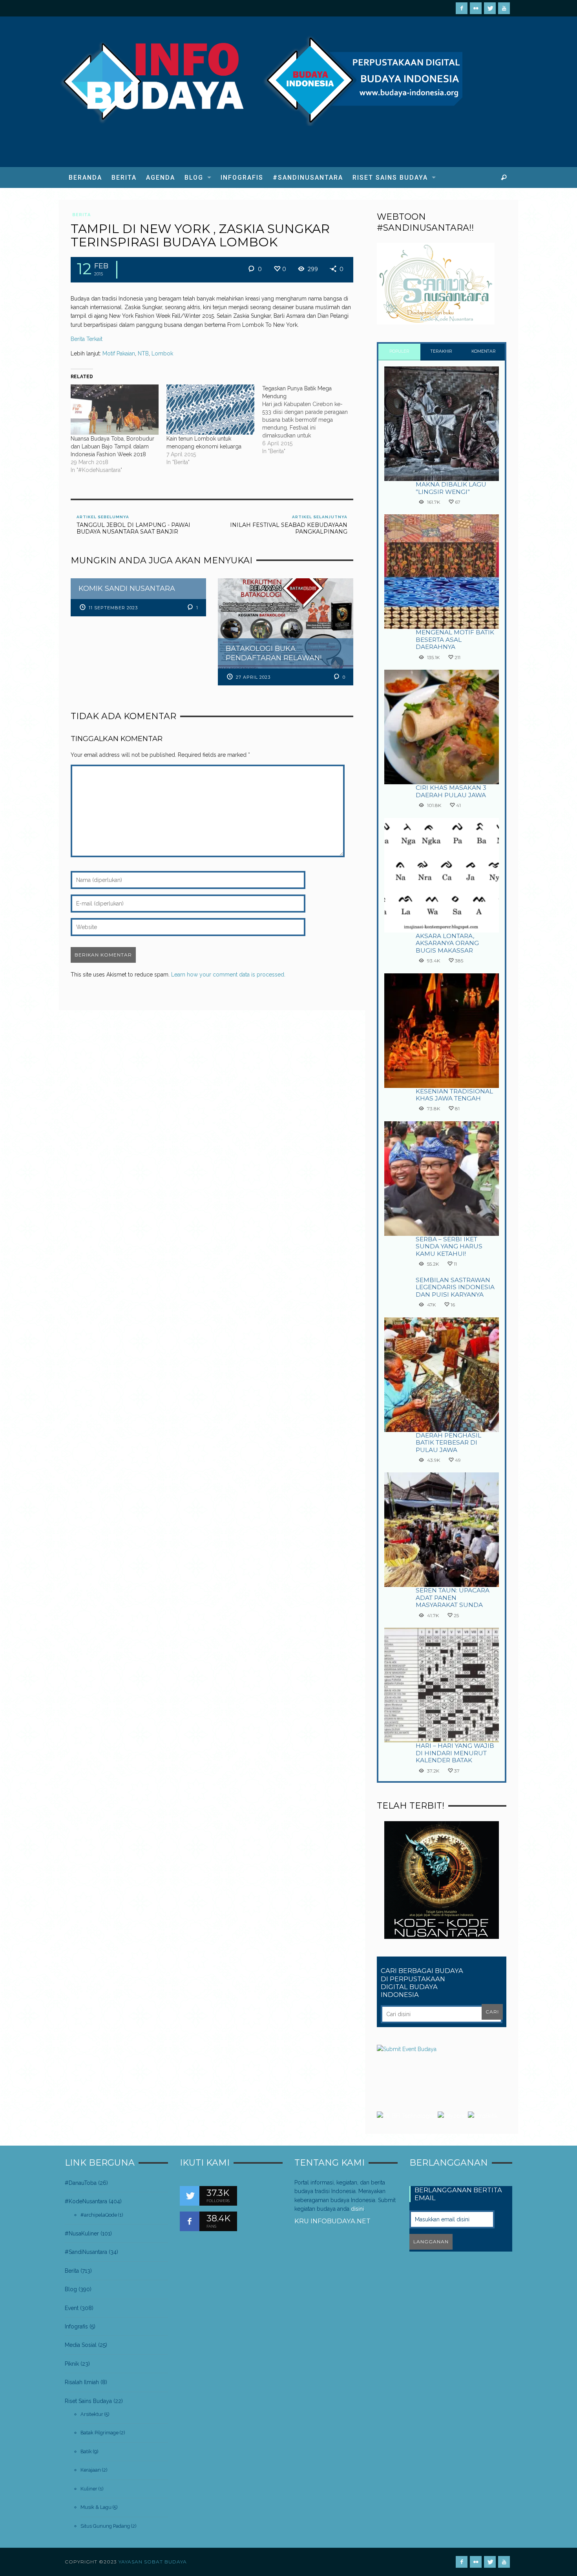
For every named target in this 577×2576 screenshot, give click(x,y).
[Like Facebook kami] (190, 2221)
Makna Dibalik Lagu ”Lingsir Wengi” (451, 488)
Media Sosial (81, 2345)
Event (72, 2308)
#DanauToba (81, 2183)
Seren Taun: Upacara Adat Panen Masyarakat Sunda (453, 1598)
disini (357, 2209)
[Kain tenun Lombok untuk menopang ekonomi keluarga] (210, 410)
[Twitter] (490, 8)
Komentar (484, 351)
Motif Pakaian (119, 353)
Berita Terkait (87, 339)
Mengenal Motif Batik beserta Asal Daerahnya (455, 639)
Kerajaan (91, 2470)
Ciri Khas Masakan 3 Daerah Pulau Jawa (451, 791)
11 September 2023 (113, 608)
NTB (143, 353)
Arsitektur (92, 2414)
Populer (399, 351)
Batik (86, 2451)
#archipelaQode (99, 2215)
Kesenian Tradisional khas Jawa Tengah (454, 1095)
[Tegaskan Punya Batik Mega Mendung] (310, 420)
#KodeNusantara (86, 2201)
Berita (81, 215)
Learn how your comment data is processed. (228, 975)
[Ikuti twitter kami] (190, 2196)
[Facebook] (462, 8)
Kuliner (89, 2489)
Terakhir (441, 351)
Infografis (76, 2326)
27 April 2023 (253, 677)
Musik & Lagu (96, 2507)
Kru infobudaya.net (332, 2221)
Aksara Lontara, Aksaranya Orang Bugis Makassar (447, 943)
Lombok (162, 353)
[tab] (399, 352)
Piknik (72, 2364)
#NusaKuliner (82, 2234)
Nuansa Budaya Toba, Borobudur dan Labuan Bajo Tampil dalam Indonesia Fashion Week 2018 (112, 446)
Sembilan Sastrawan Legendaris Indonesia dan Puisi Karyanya (455, 1287)
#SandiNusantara (86, 2252)
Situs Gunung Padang (105, 2526)
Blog (71, 2289)
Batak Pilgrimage (100, 2433)
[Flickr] (476, 8)
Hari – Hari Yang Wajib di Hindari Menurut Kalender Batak (455, 1753)
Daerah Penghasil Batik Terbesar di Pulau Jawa (448, 1443)
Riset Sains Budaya (88, 2401)
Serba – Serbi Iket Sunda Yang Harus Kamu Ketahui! (449, 1246)
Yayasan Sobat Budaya (153, 2562)
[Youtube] (504, 8)
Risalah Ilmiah (82, 2382)
